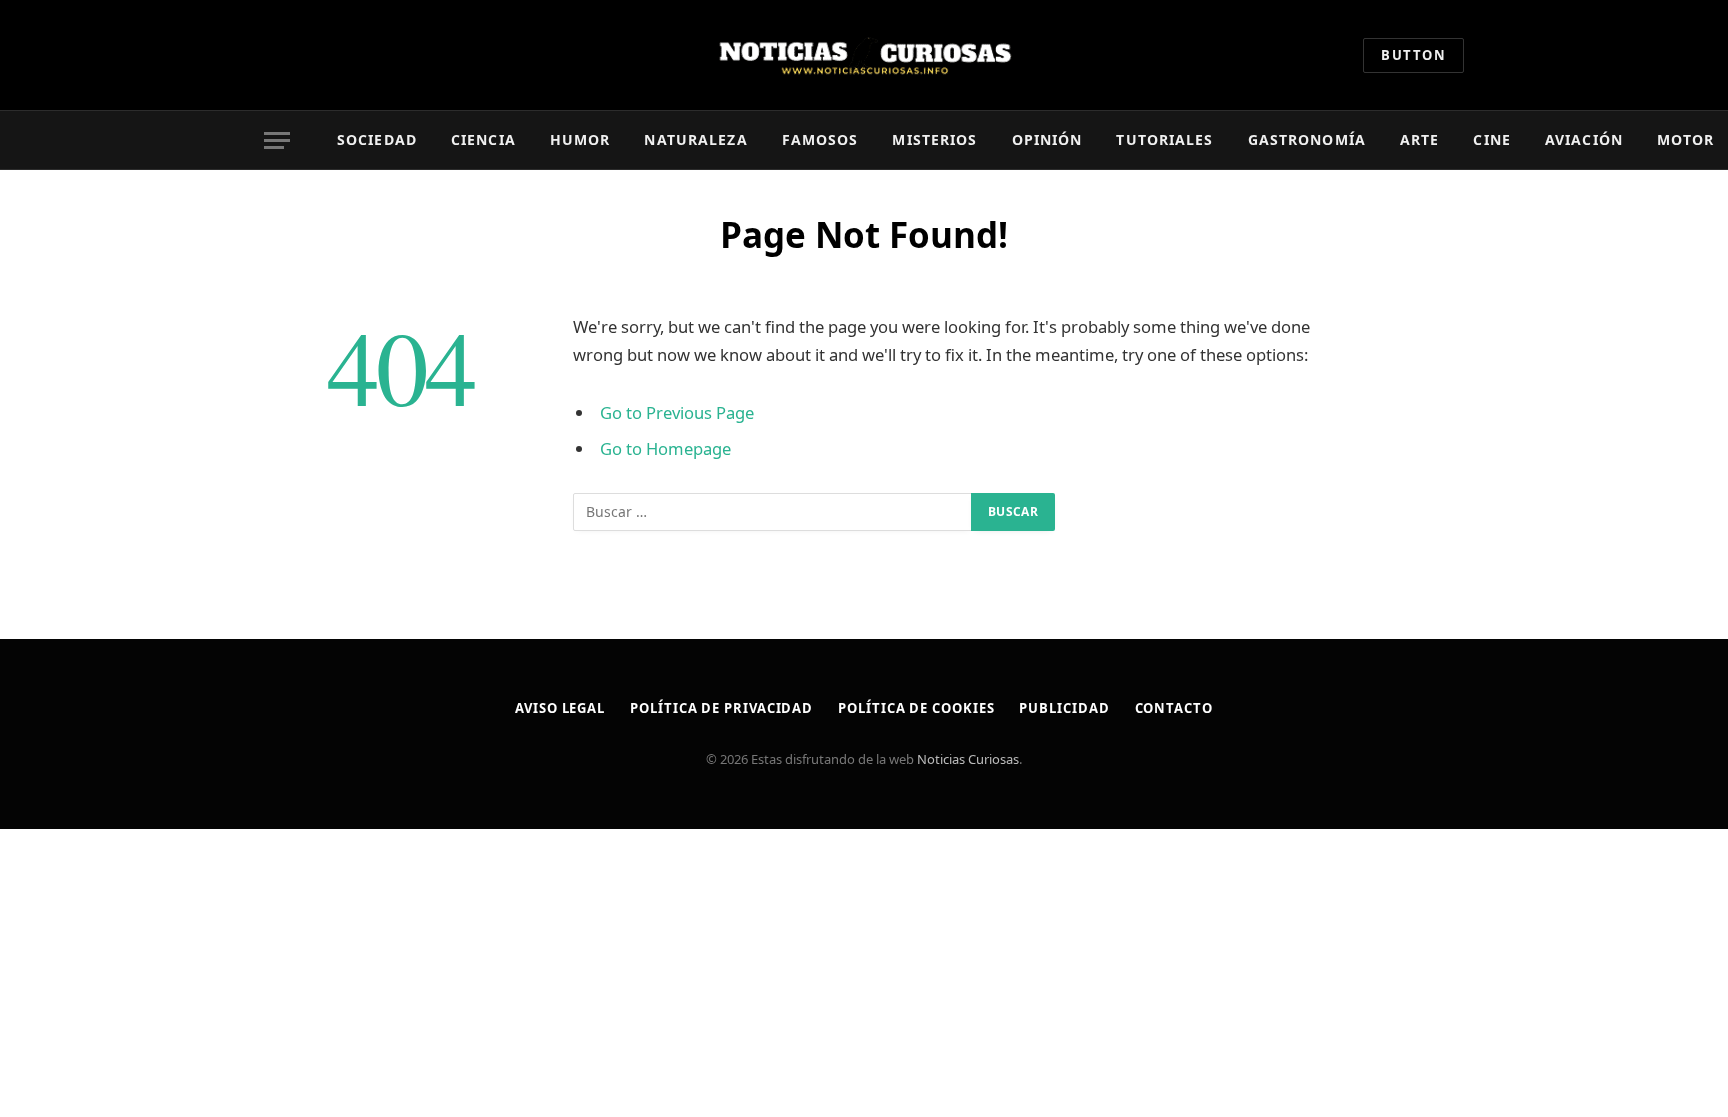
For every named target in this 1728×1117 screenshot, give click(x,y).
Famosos (820, 139)
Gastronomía (1307, 139)
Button (1413, 55)
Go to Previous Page (677, 412)
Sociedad (377, 139)
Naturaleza (695, 139)
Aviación (1584, 139)
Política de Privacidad (721, 708)
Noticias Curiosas (968, 759)
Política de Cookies (916, 708)
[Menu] (277, 140)
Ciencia (483, 139)
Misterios (934, 139)
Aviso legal (560, 708)
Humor (580, 139)
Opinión (1047, 139)
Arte (1419, 139)
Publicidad (1064, 708)
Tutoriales (1164, 139)
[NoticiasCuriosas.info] (864, 55)
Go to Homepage (665, 448)
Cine (1491, 139)
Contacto (1174, 708)
